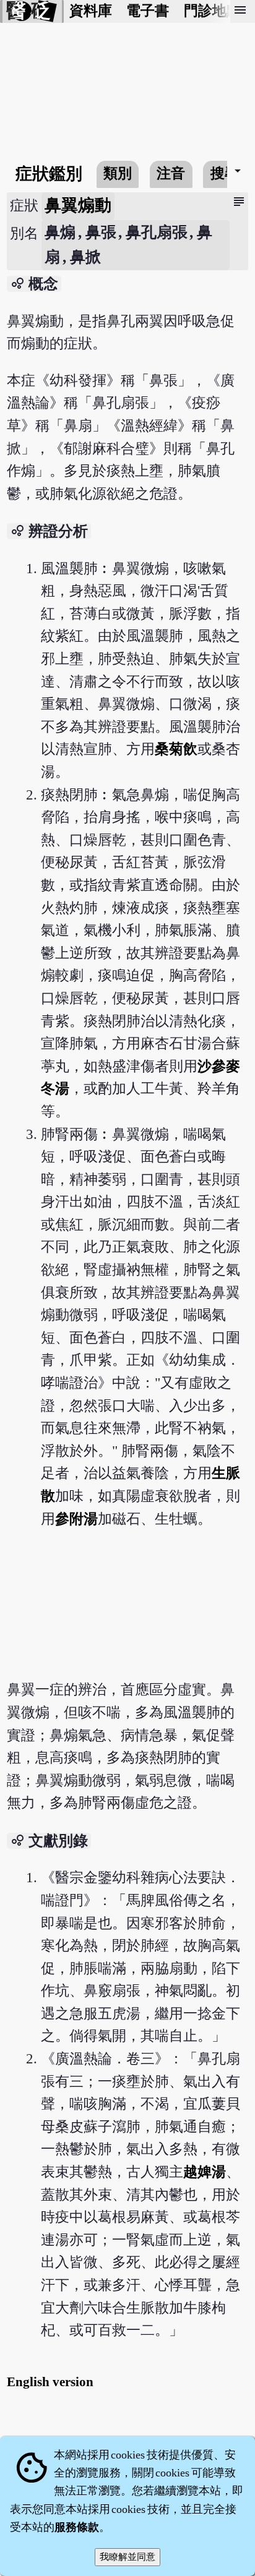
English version (50, 2382)
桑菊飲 (176, 749)
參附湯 (76, 1519)
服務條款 (77, 2527)
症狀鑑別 (49, 174)
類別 (118, 173)
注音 (171, 173)
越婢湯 (205, 2172)
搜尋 (225, 173)
